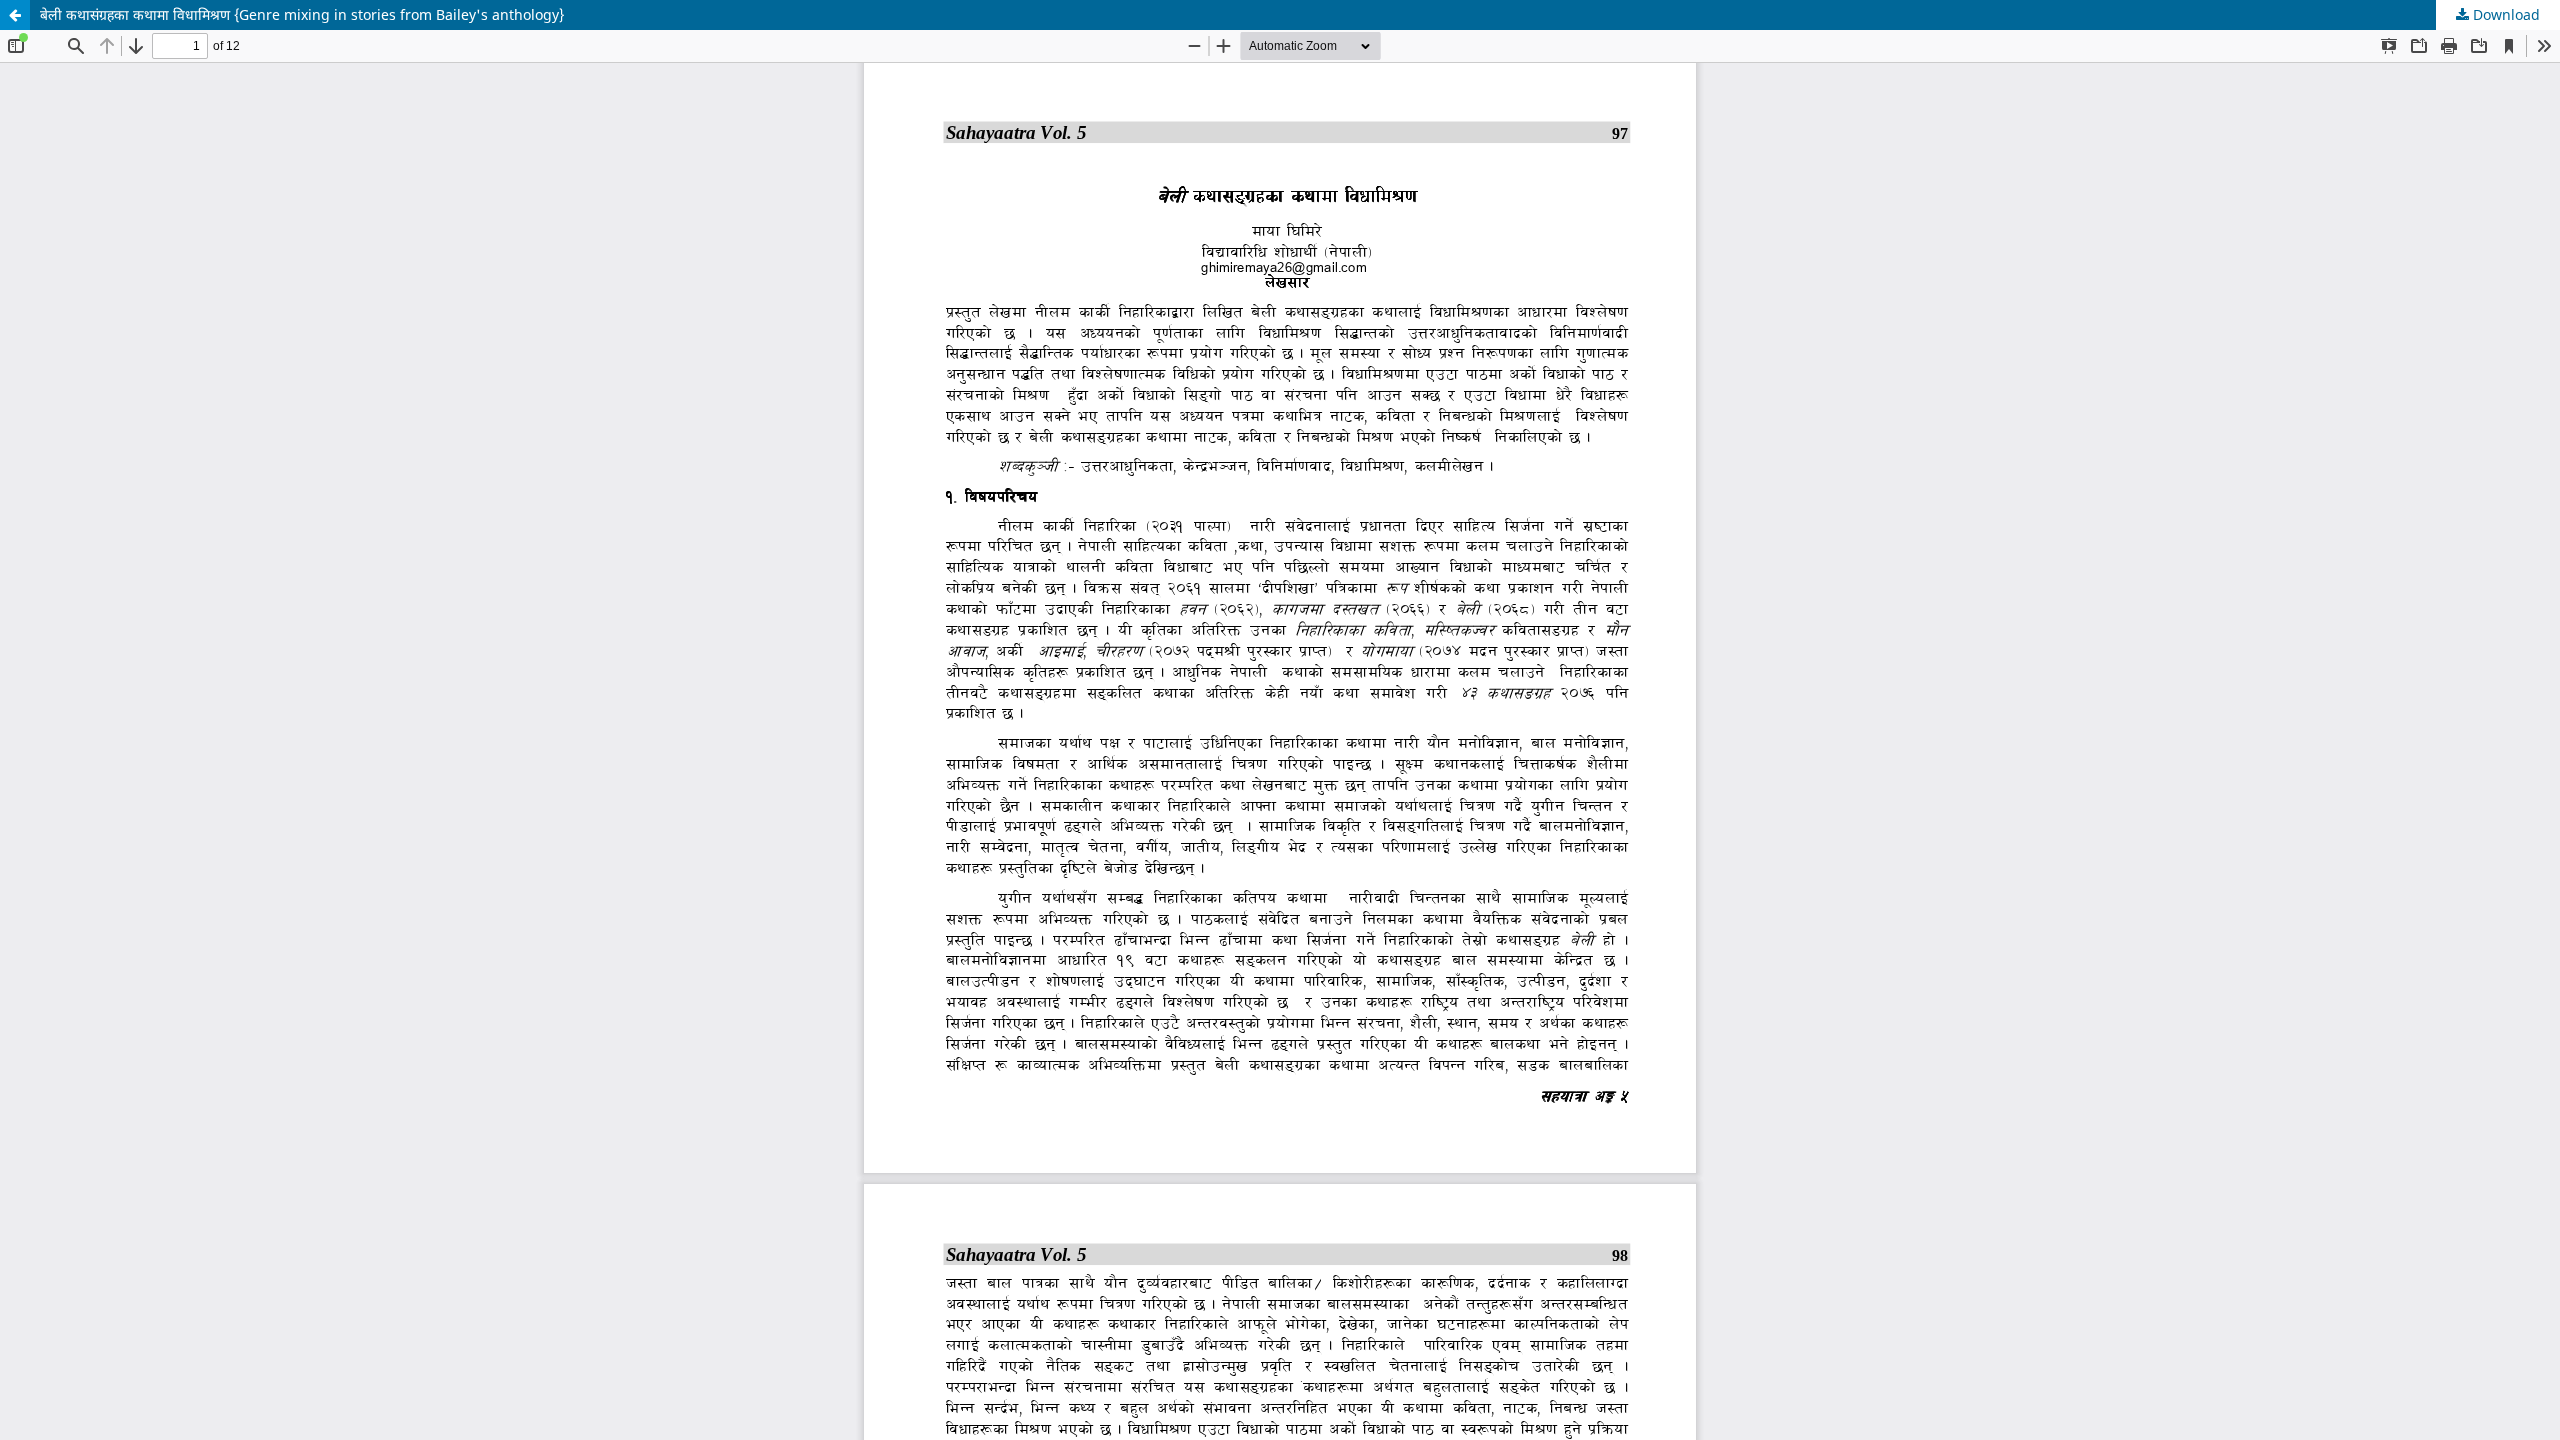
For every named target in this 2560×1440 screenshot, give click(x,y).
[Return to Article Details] (15, 15)
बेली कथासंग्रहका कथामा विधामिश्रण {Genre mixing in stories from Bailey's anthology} (302, 14)
